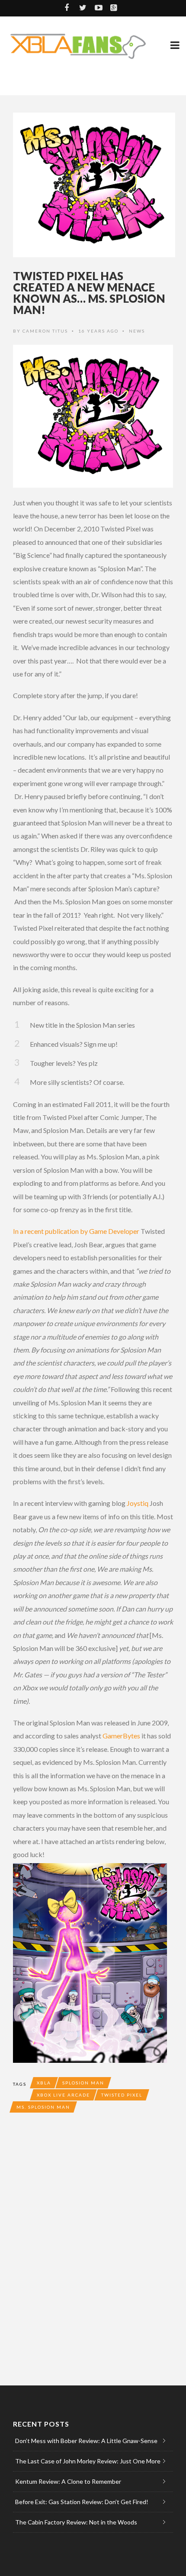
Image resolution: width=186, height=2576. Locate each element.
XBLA (44, 2083)
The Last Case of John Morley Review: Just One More (88, 2461)
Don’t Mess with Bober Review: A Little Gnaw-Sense (86, 2441)
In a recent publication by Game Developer (76, 1231)
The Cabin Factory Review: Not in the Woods (76, 2522)
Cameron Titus (45, 331)
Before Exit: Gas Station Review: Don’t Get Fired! (82, 2502)
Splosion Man (83, 2083)
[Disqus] (93, 2247)
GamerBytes (121, 1736)
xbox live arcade (63, 2095)
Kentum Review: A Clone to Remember (68, 2481)
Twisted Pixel (122, 2095)
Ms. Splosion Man (43, 2107)
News (137, 331)
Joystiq (138, 1503)
